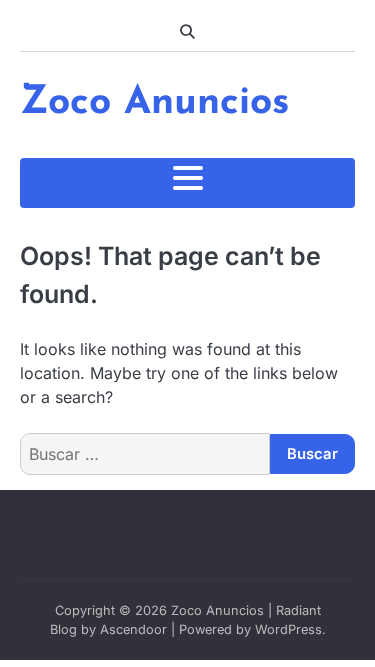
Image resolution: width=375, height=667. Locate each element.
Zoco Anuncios (154, 103)
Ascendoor (133, 629)
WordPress (288, 629)
